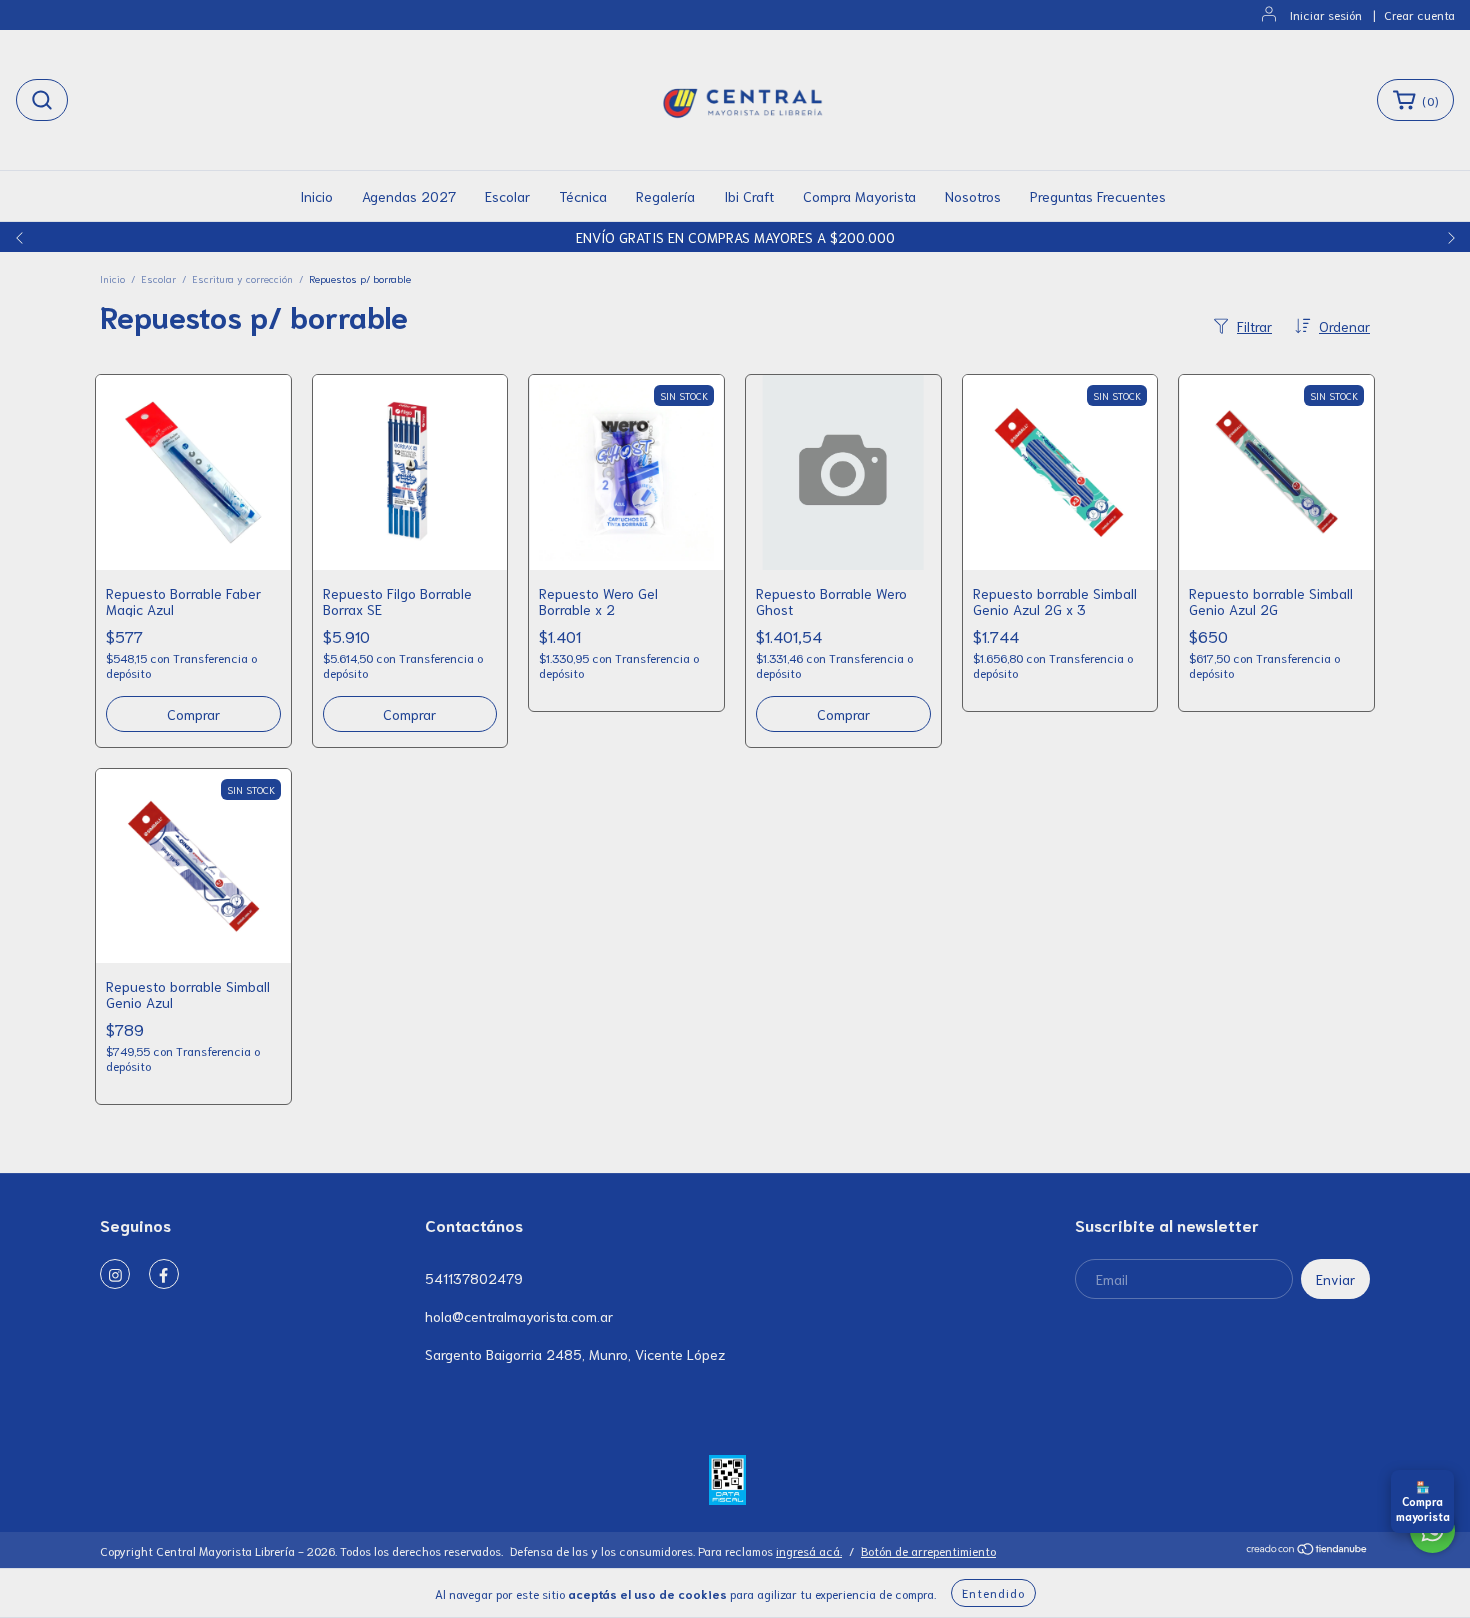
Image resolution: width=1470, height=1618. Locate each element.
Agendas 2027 (409, 196)
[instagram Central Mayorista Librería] (115, 1274)
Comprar (409, 714)
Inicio (316, 196)
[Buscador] (42, 100)
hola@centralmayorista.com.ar (519, 1316)
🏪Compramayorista (1423, 1501)
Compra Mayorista (859, 196)
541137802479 (474, 1278)
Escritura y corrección (242, 278)
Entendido (993, 1592)
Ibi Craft (749, 196)
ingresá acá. (809, 1550)
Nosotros (973, 196)
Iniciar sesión (1326, 14)
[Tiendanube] (1307, 1550)
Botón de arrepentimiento (928, 1550)
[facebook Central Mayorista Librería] (164, 1274)
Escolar (507, 196)
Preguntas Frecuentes (1098, 196)
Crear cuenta (1419, 14)
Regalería (665, 196)
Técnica (583, 196)
